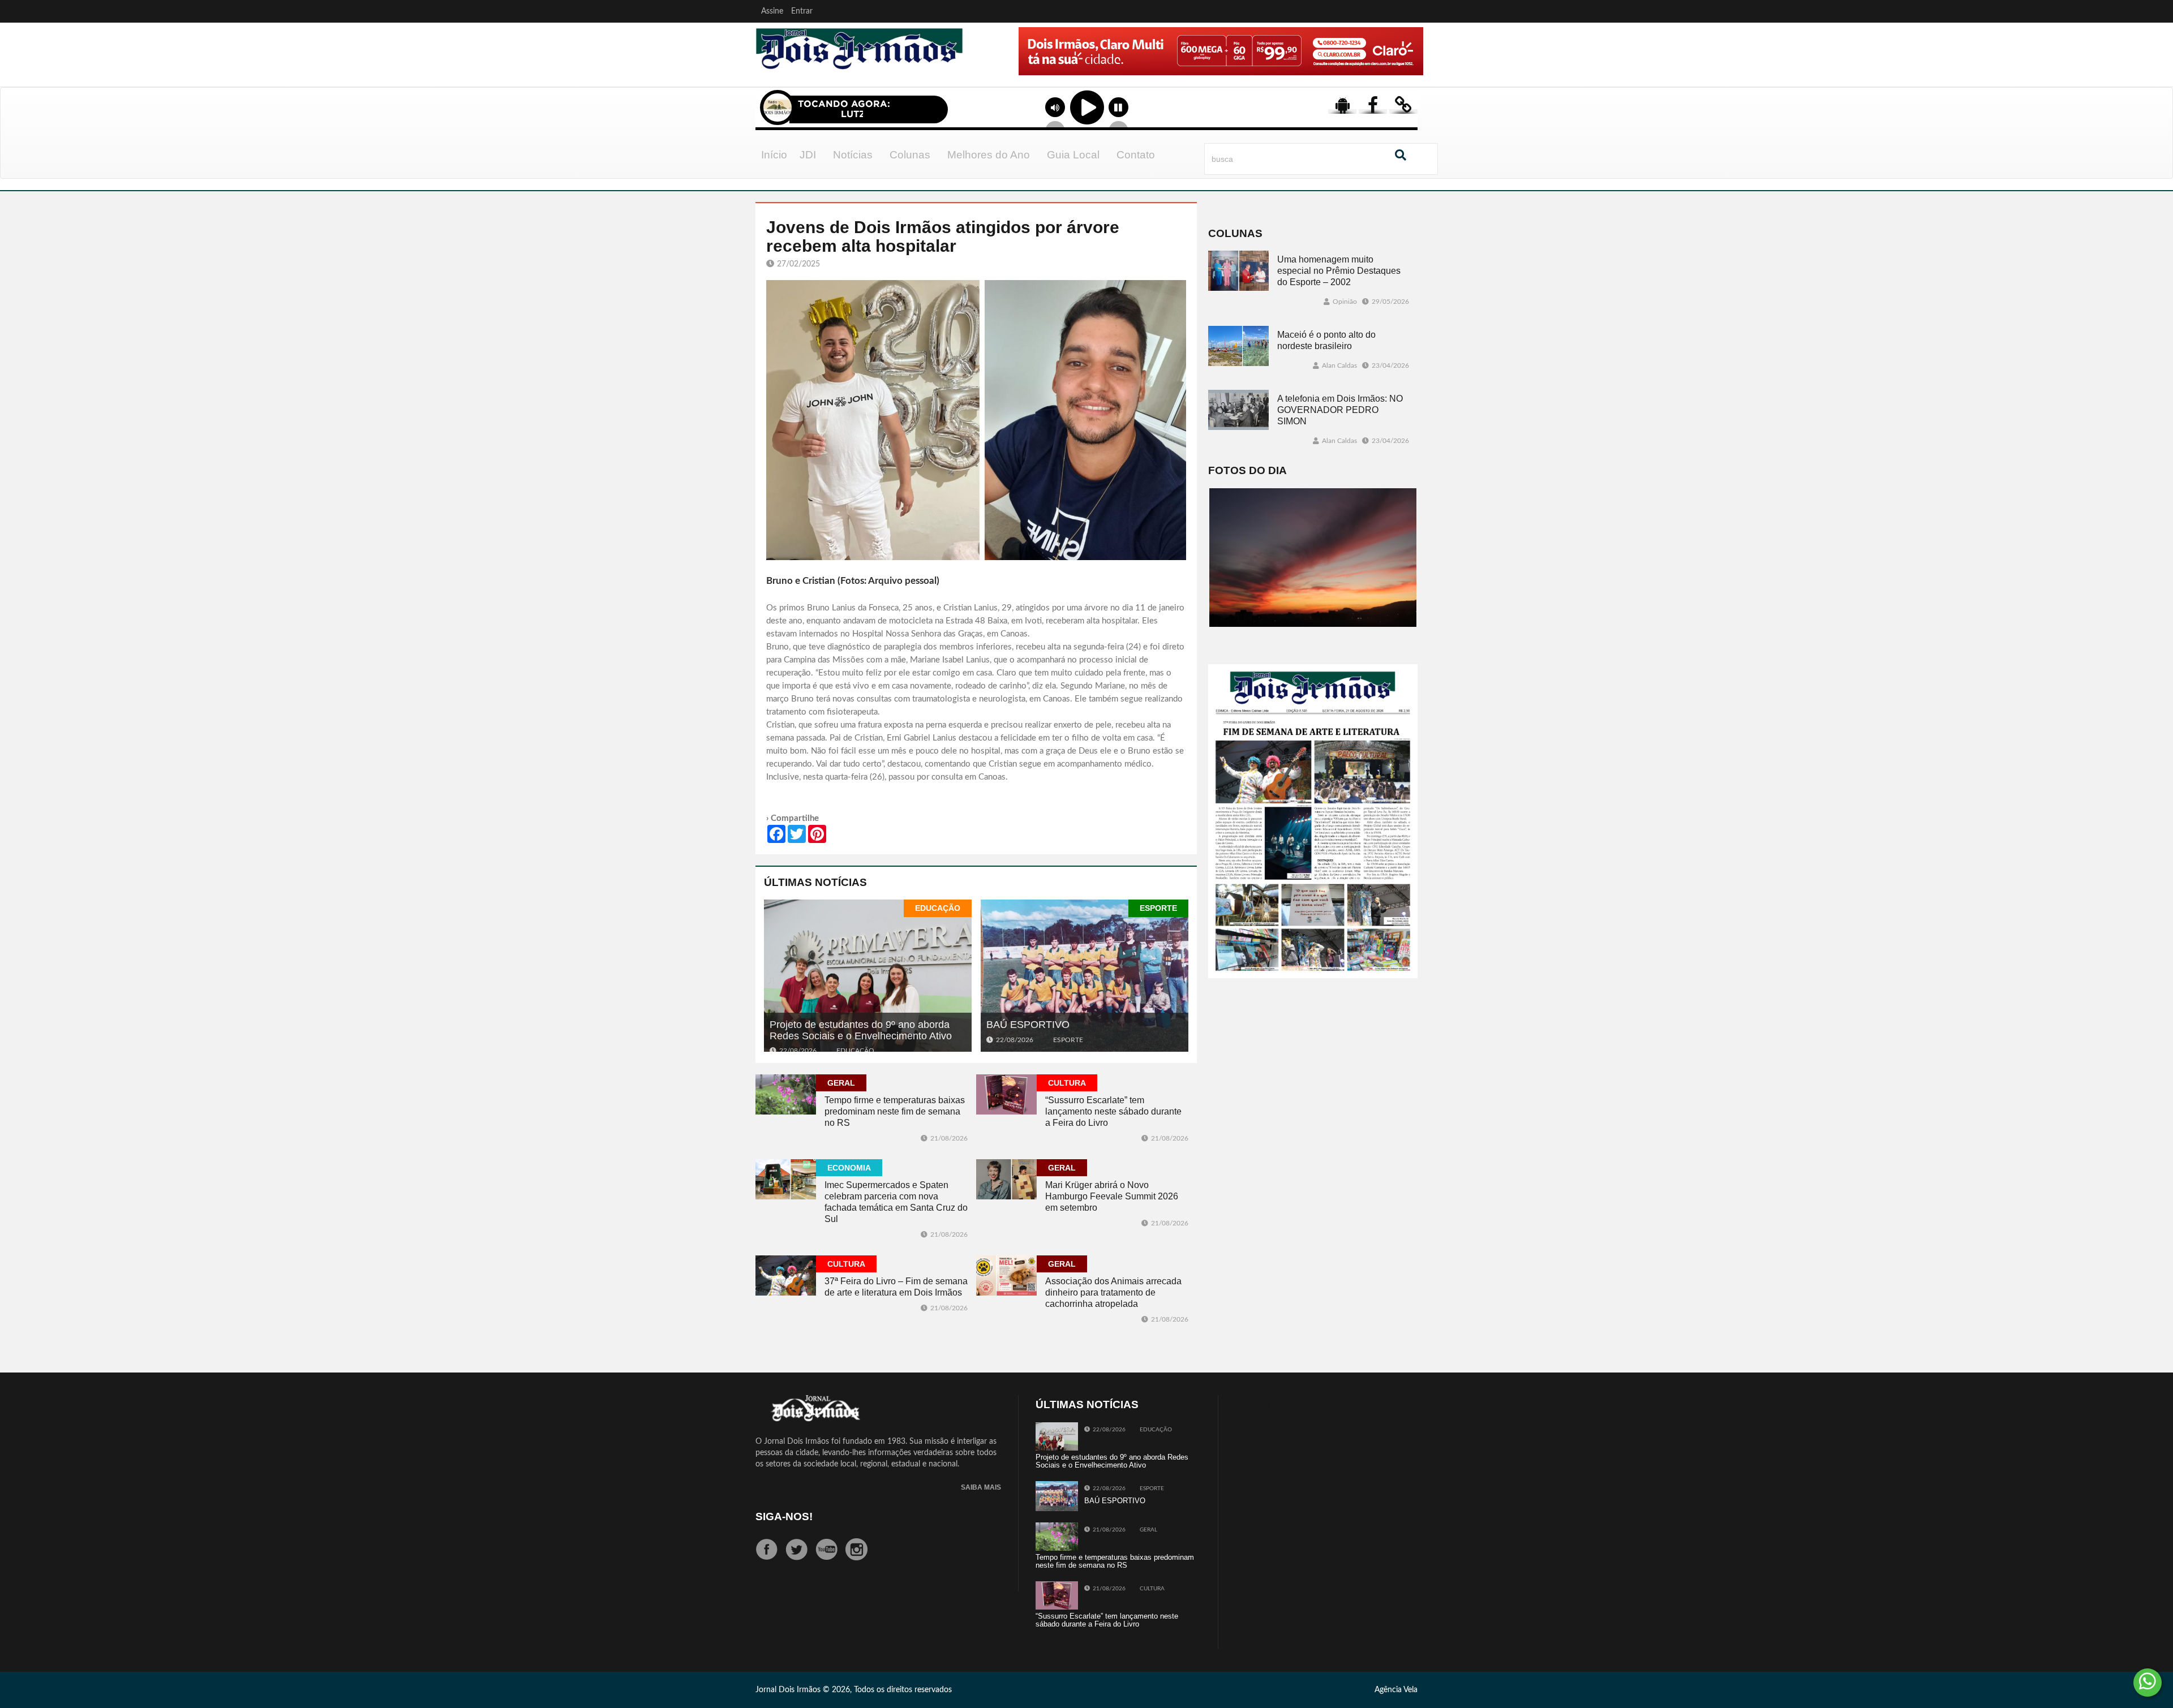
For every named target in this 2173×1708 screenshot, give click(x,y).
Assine (772, 11)
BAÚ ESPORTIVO (1028, 1025)
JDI (808, 155)
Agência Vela (1396, 1690)
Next (1412, 67)
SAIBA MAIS (981, 1488)
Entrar (802, 11)
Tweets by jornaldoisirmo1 (1281, 1405)
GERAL (841, 1083)
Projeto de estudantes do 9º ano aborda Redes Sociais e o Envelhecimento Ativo (861, 1030)
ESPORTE (1158, 908)
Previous (986, 67)
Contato (1136, 155)
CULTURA (1067, 1083)
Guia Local (1073, 155)
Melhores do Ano (989, 155)
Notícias (853, 155)
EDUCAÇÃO (938, 908)
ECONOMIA (849, 1168)
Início (774, 155)
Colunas (910, 155)
